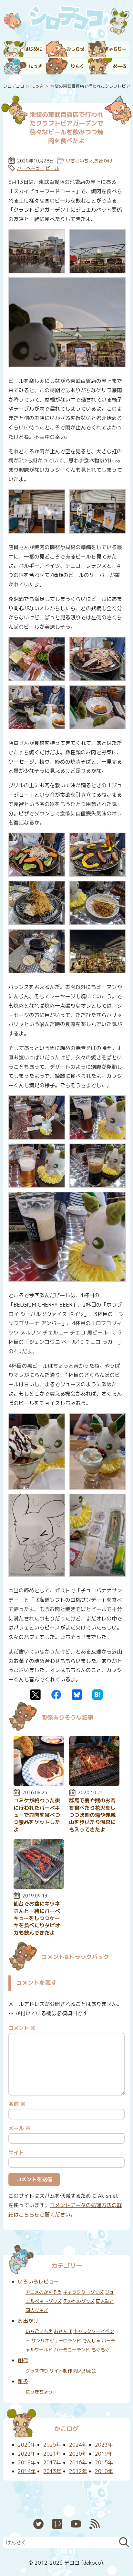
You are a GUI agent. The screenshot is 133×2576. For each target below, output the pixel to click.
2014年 (27, 2471)
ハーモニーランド (72, 2350)
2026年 (27, 2445)
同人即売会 (85, 2371)
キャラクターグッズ (83, 2292)
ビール (52, 168)
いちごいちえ (79, 161)
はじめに (33, 49)
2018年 (27, 2462)
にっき (36, 66)
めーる (120, 66)
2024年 (78, 2445)
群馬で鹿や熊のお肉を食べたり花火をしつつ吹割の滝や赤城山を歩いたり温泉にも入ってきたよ (92, 1815)
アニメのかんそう (44, 2292)
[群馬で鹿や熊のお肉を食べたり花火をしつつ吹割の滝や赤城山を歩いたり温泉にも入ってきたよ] (94, 1784)
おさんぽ (63, 2331)
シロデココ (14, 86)
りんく (77, 66)
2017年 (52, 2462)
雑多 (23, 2381)
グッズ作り (37, 2371)
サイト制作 (61, 2371)
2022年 (27, 2454)
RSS (95, 2524)
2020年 (78, 2454)
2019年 (104, 2454)
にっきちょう (39, 2392)
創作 (23, 2360)
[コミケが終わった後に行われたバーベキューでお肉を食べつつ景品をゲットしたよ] (39, 1784)
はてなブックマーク (97, 1695)
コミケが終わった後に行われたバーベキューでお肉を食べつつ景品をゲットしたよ (37, 1815)
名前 (17, 2104)
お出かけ (103, 161)
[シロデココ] (66, 19)
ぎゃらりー (115, 49)
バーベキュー (31, 168)
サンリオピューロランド (56, 2341)
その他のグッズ (79, 2301)
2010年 (104, 2471)
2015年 (104, 2462)
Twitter (36, 1695)
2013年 (52, 2471)
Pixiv (57, 2524)
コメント (22, 2028)
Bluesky (77, 1695)
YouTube (76, 2524)
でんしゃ (91, 2341)
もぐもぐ (100, 2350)
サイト (16, 2152)
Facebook (56, 1695)
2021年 (52, 2454)
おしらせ (75, 49)
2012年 (78, 2471)
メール (20, 2128)
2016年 (78, 2462)
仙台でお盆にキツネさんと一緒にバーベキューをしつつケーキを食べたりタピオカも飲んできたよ (37, 1918)
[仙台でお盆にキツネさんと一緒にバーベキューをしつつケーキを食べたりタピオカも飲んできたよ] (39, 1887)
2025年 (52, 2445)
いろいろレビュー (38, 2282)
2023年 (104, 2445)
